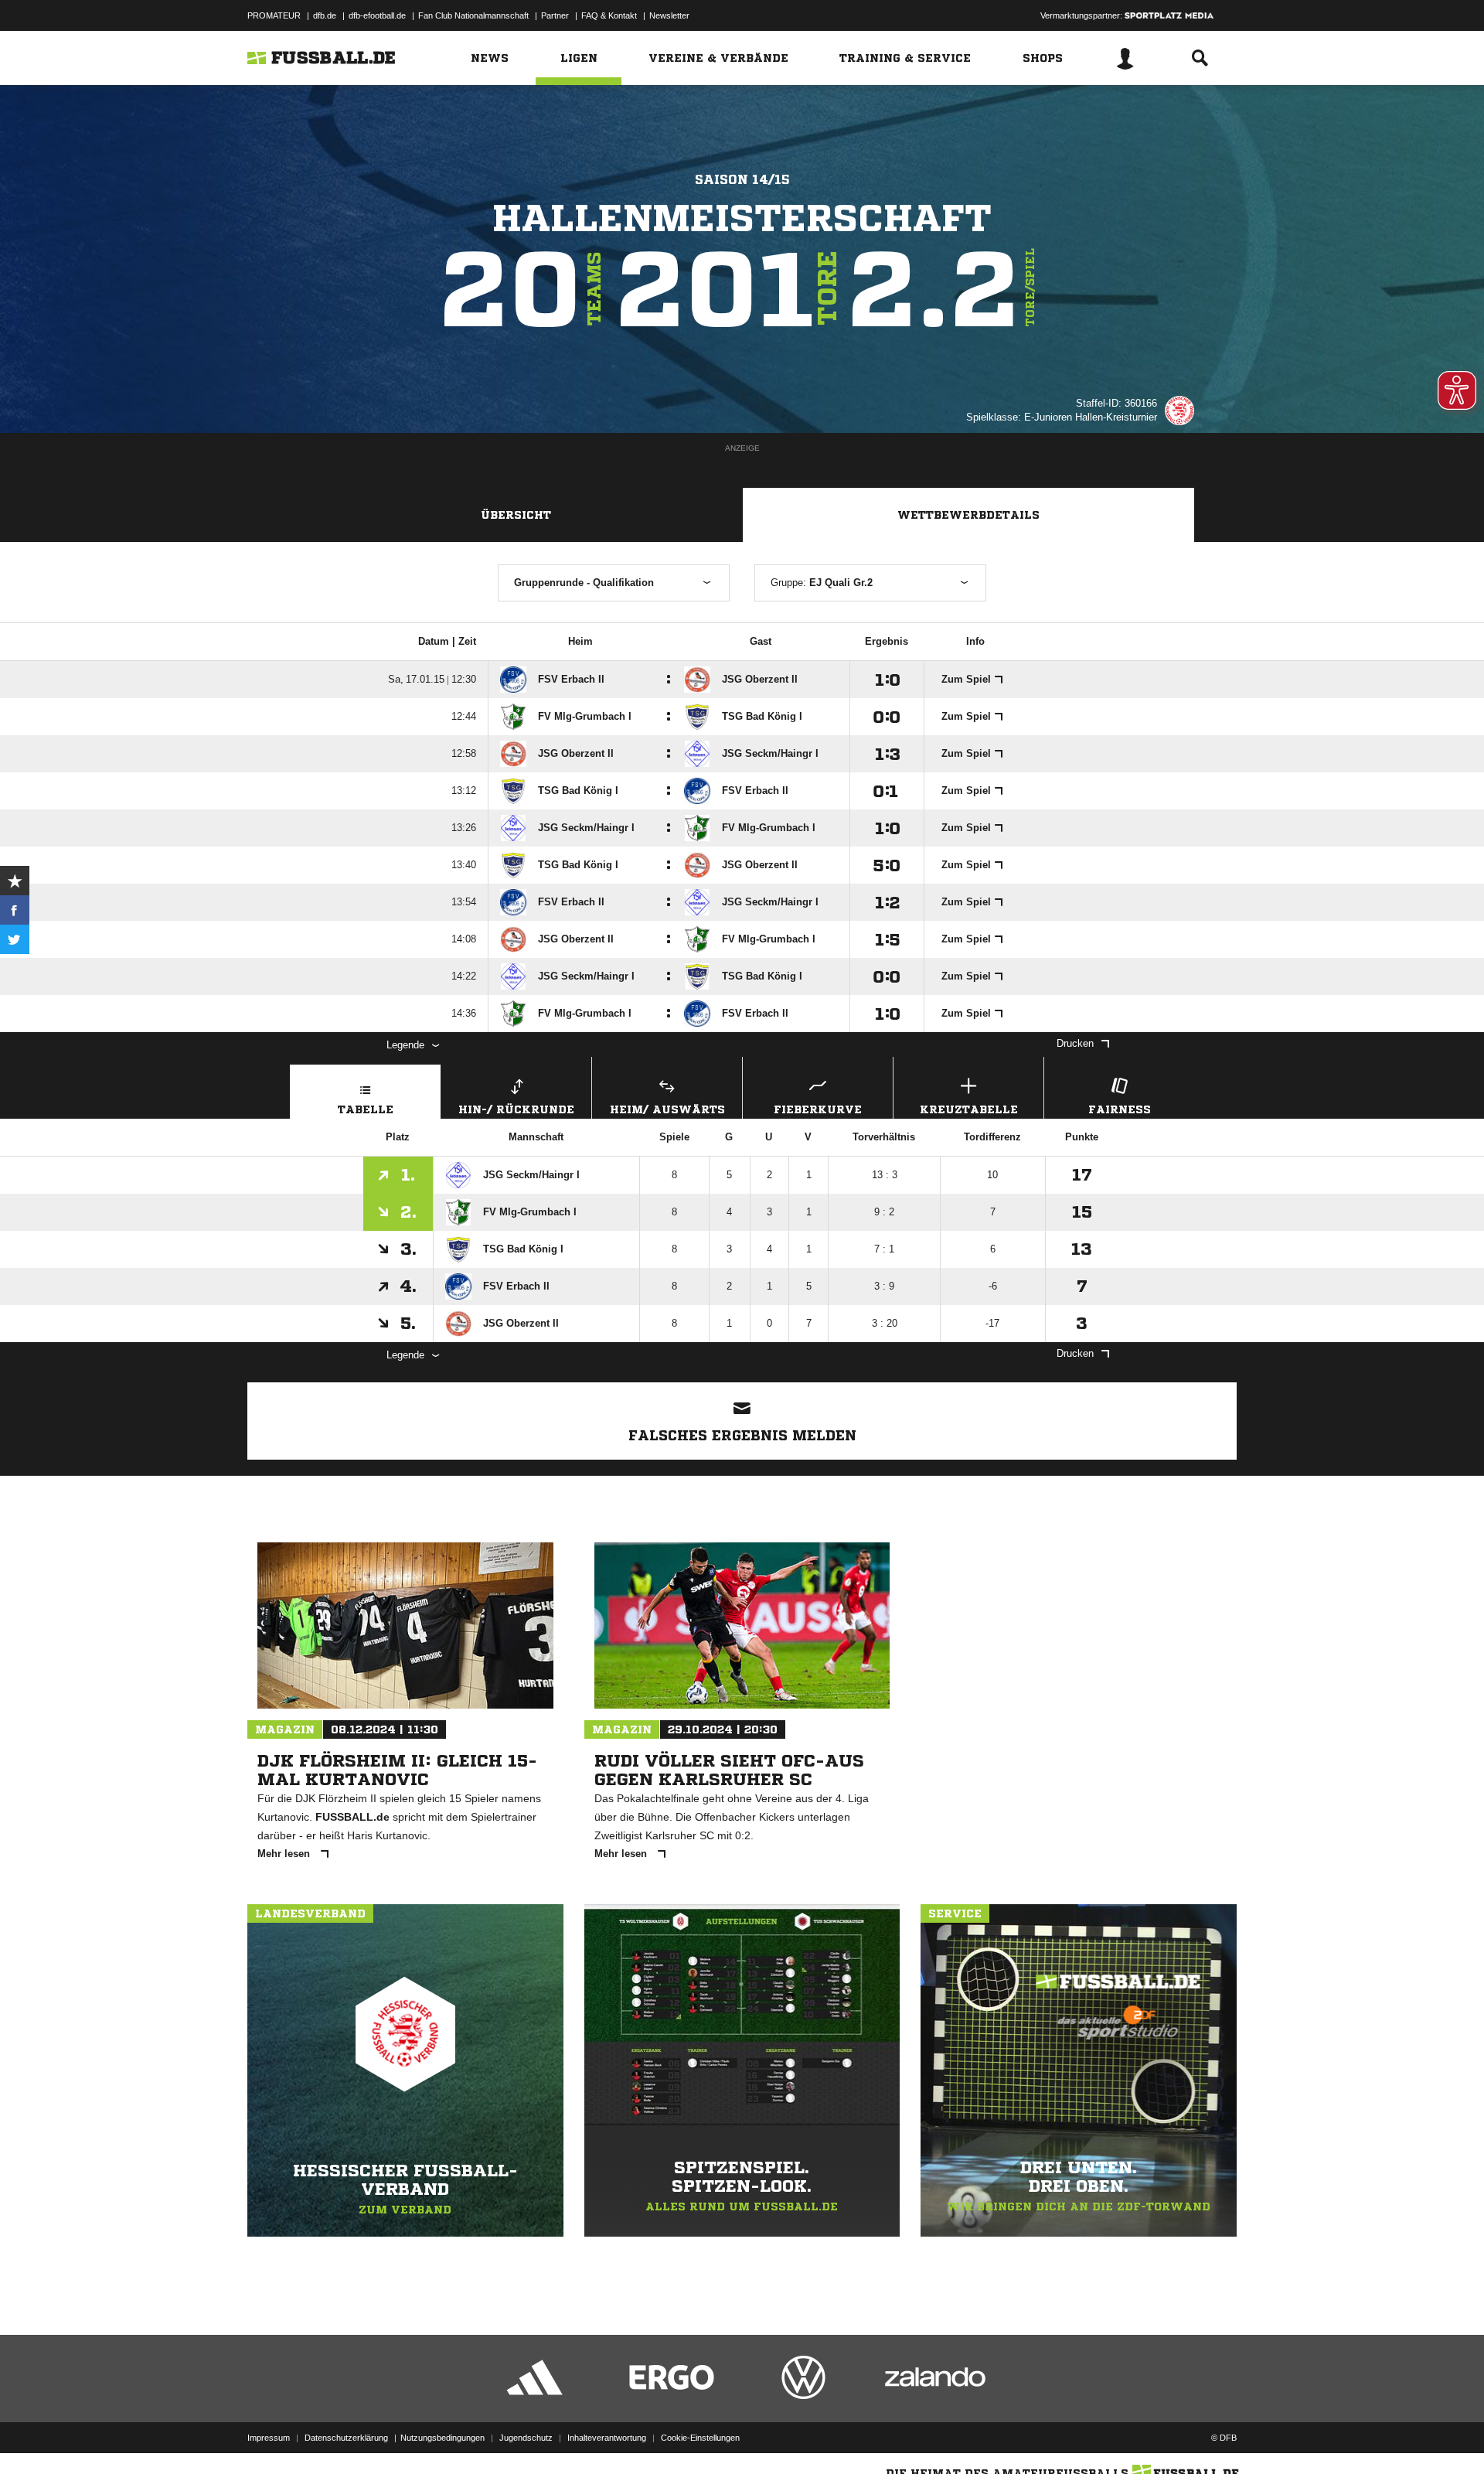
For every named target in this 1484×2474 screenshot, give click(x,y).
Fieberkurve (818, 1109)
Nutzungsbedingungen (442, 2438)
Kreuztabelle (969, 1109)
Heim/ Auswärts (667, 1109)
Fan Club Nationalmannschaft (473, 15)
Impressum (269, 2438)
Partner (555, 15)
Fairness (1120, 1109)
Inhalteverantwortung (607, 2438)
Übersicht (516, 515)
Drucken (1075, 1043)
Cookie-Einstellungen (700, 2438)
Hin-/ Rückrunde (516, 1109)
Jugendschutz (526, 2438)
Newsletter (669, 15)
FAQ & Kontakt (609, 15)
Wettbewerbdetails (968, 515)
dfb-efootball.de (377, 15)
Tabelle (366, 1109)
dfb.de (325, 15)
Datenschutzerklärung (346, 2438)
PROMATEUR (274, 15)
